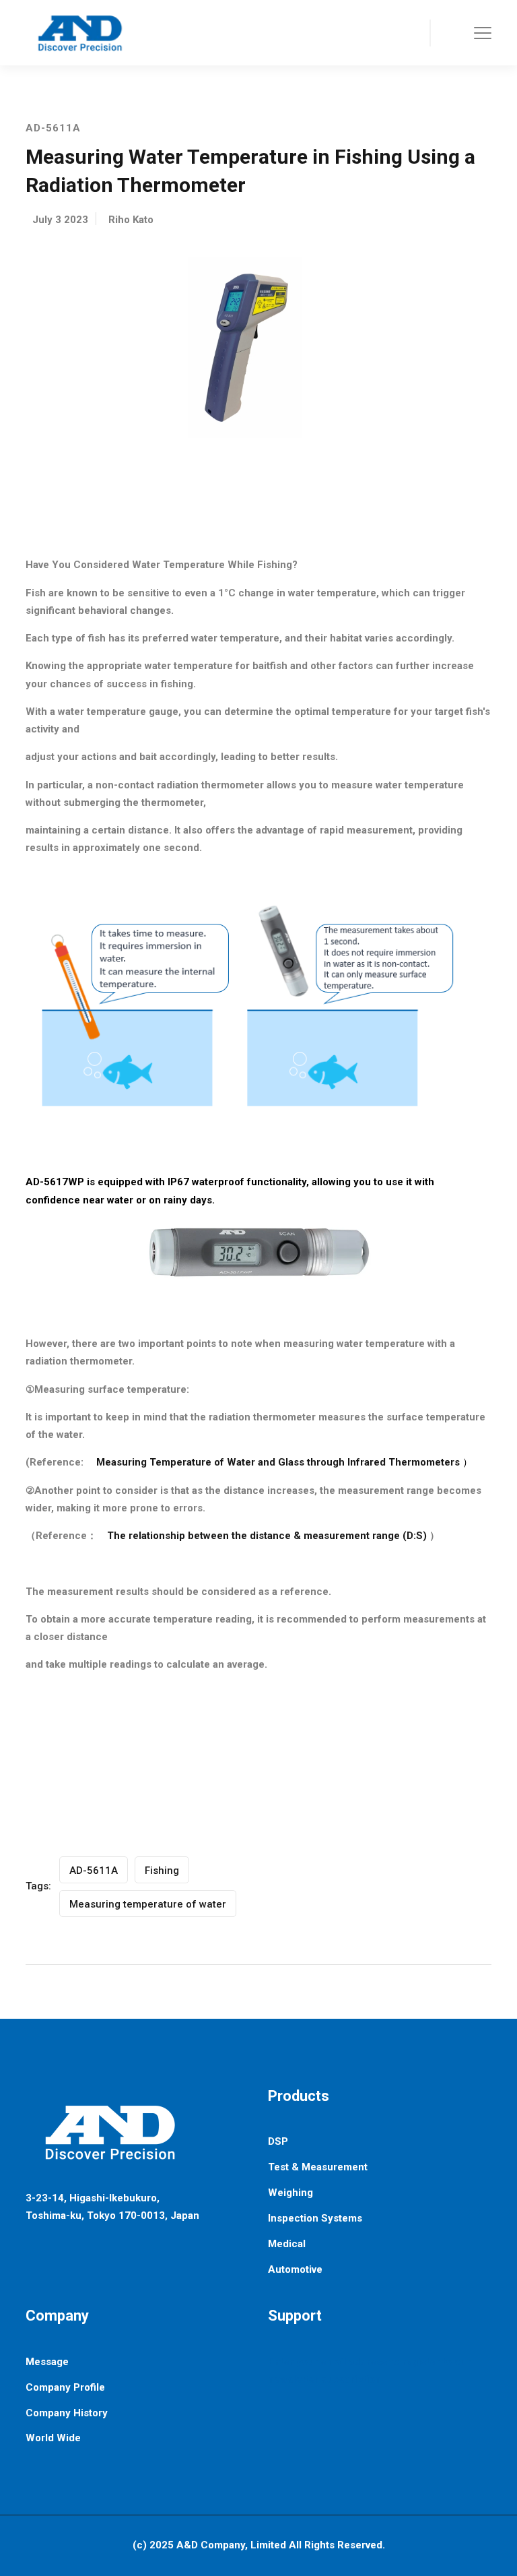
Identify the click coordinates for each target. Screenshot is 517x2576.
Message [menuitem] (47, 2362)
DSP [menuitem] (278, 2141)
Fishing (162, 1871)
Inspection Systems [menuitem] (315, 2218)
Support (295, 2316)
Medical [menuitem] (287, 2244)
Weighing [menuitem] (290, 2193)
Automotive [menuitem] (295, 2269)
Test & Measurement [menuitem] (318, 2167)
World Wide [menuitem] (53, 2438)
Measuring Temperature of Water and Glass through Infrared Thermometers (278, 1462)
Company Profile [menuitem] (65, 2387)
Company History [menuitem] (67, 2413)
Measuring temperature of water (148, 1904)
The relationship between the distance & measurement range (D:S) (267, 1536)
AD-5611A (94, 1871)
